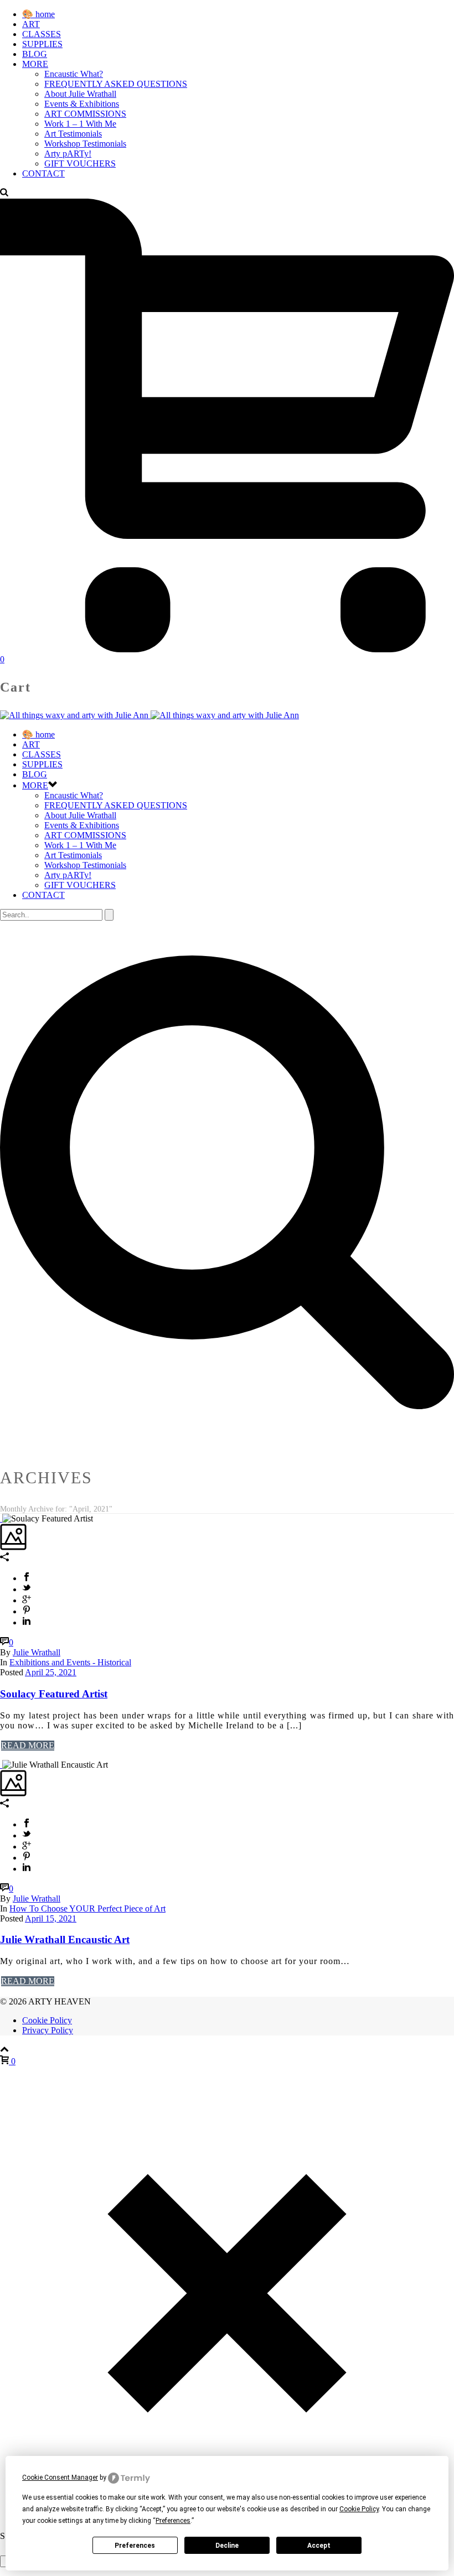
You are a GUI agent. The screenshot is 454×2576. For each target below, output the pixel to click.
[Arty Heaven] (149, 715)
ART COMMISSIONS (85, 114)
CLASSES (42, 34)
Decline (227, 2546)
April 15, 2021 (51, 1918)
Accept (319, 2546)
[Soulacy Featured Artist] (1, 1518)
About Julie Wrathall (80, 94)
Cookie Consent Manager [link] (60, 2478)
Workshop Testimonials (85, 144)
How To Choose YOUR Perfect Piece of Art (87, 1908)
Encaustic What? (74, 74)
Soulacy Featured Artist (54, 1694)
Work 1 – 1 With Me (80, 124)
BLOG (35, 54)
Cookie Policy (47, 2020)
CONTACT (43, 173)
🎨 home (38, 14)
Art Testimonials (73, 134)
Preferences (135, 2546)
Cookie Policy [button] (359, 2509)
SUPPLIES (42, 44)
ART (31, 24)
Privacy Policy (48, 2030)
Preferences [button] (173, 2521)
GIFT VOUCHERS (80, 163)
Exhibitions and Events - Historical (70, 1662)
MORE (35, 64)
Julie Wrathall (37, 1652)
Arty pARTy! (68, 154)
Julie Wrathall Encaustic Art (65, 1939)
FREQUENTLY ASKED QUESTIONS (116, 84)
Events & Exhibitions (82, 104)
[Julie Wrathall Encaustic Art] (1, 1765)
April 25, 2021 (51, 1672)
